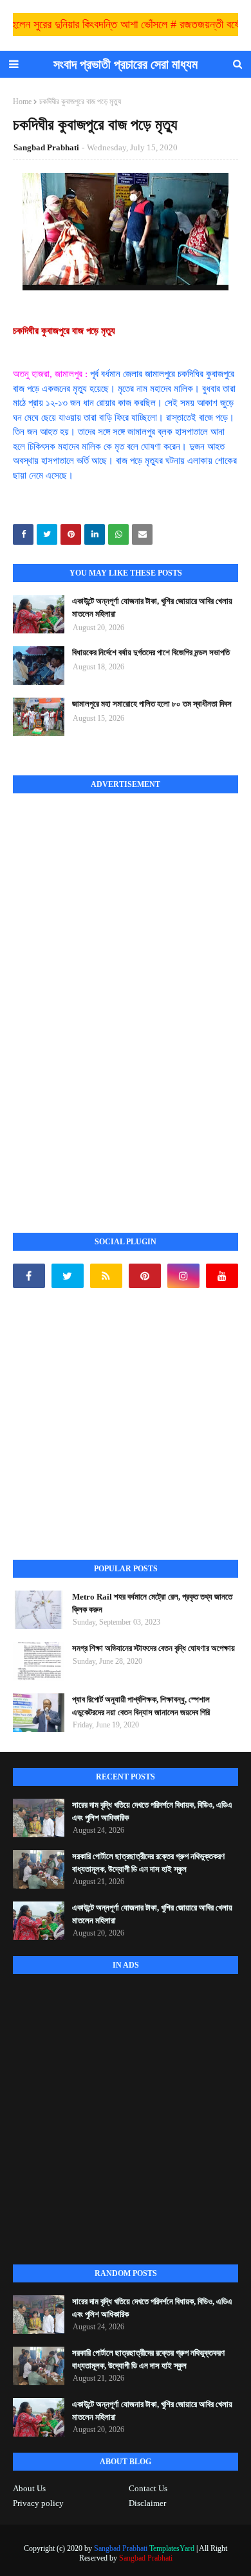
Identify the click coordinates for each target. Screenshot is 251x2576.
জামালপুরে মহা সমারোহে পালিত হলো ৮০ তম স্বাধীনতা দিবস (152, 704)
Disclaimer (147, 2503)
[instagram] (183, 1276)
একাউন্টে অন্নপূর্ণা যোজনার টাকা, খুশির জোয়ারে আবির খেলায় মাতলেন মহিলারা (152, 607)
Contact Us (148, 2488)
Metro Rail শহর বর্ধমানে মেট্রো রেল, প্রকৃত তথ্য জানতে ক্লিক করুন (152, 1603)
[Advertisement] (109, 999)
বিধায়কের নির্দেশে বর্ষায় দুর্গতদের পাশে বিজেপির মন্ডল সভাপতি (151, 652)
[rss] (106, 1276)
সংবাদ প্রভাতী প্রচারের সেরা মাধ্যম (126, 64)
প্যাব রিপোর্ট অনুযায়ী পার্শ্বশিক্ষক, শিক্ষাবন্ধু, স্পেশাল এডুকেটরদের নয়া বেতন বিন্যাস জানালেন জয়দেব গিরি (141, 1706)
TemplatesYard (172, 2548)
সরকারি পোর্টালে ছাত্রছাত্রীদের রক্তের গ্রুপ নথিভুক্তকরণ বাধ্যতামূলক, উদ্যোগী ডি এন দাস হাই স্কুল (148, 1863)
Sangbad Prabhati (46, 147)
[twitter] (68, 1276)
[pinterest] (145, 1276)
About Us (29, 2488)
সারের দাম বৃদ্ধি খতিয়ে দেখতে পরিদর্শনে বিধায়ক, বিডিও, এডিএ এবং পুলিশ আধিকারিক (152, 1811)
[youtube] (222, 1276)
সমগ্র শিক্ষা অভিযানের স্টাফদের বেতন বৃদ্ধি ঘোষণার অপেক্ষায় (153, 1648)
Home (22, 101)
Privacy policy (38, 2503)
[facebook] (29, 1276)
